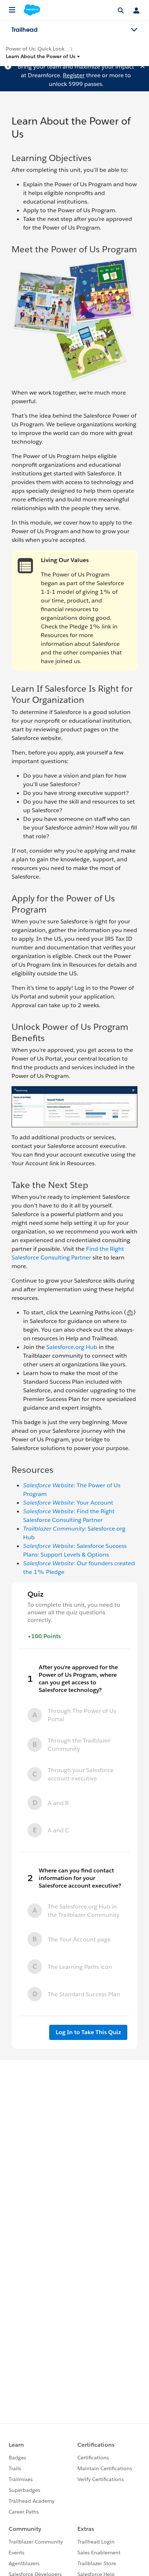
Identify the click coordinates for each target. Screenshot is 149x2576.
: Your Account (68, 1503)
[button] (43, 56)
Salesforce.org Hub (72, 1347)
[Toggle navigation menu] (134, 30)
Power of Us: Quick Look (35, 49)
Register (74, 75)
